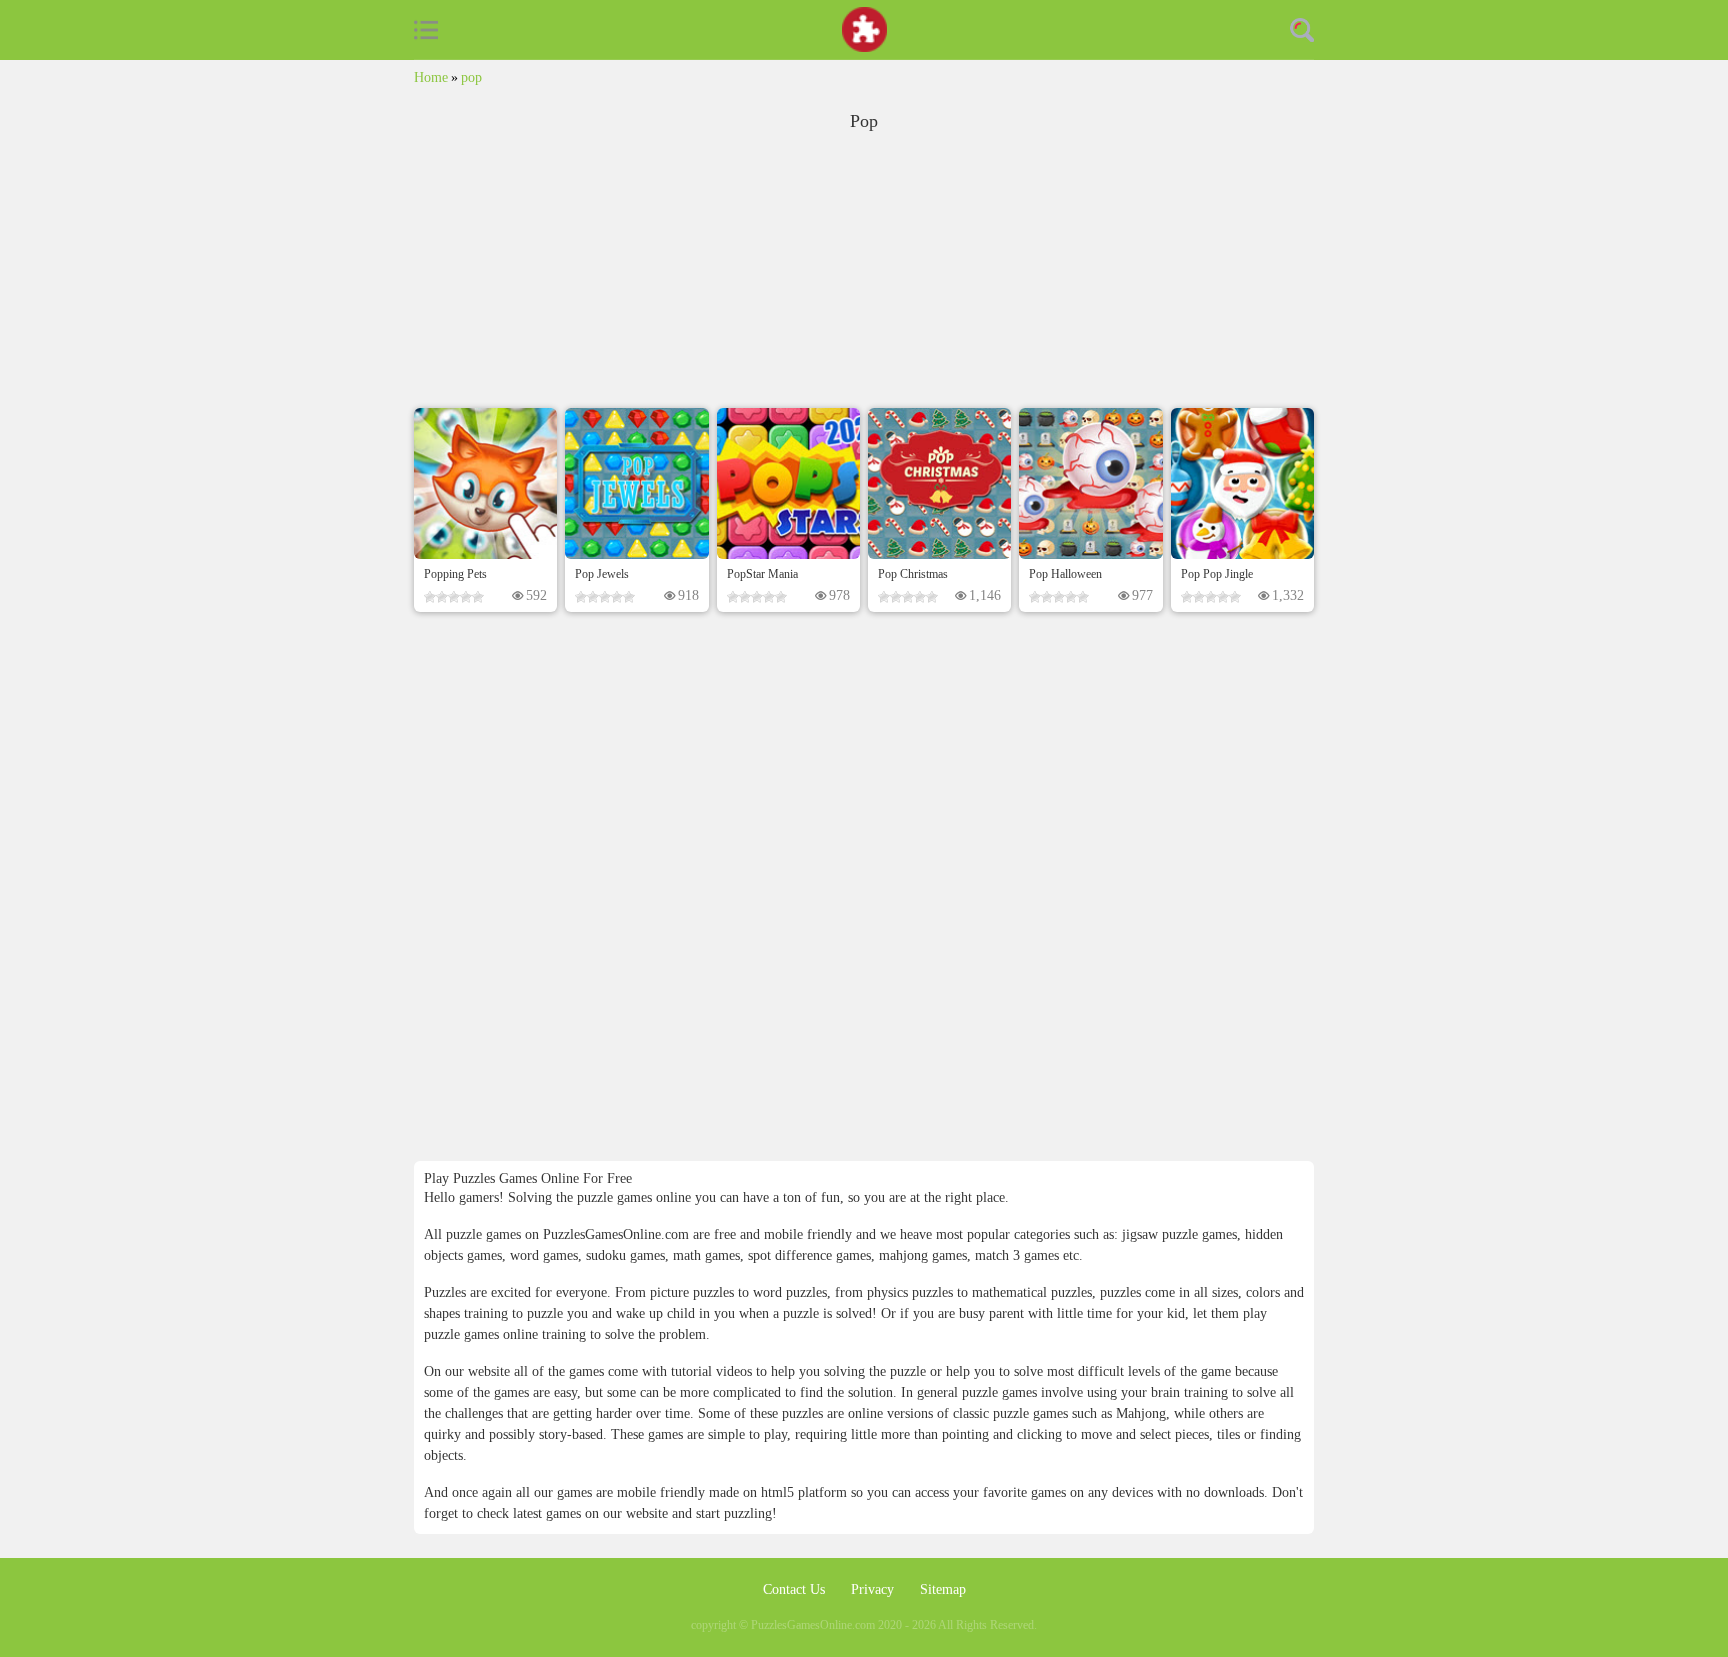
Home (431, 77)
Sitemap (943, 1589)
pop (471, 77)
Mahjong (1141, 1413)
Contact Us (796, 1589)
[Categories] (426, 30)
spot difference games (809, 1255)
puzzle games (1001, 1392)
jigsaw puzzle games (1179, 1234)
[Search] (1302, 30)
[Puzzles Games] (864, 29)
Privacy (874, 1589)
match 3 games (1017, 1255)
